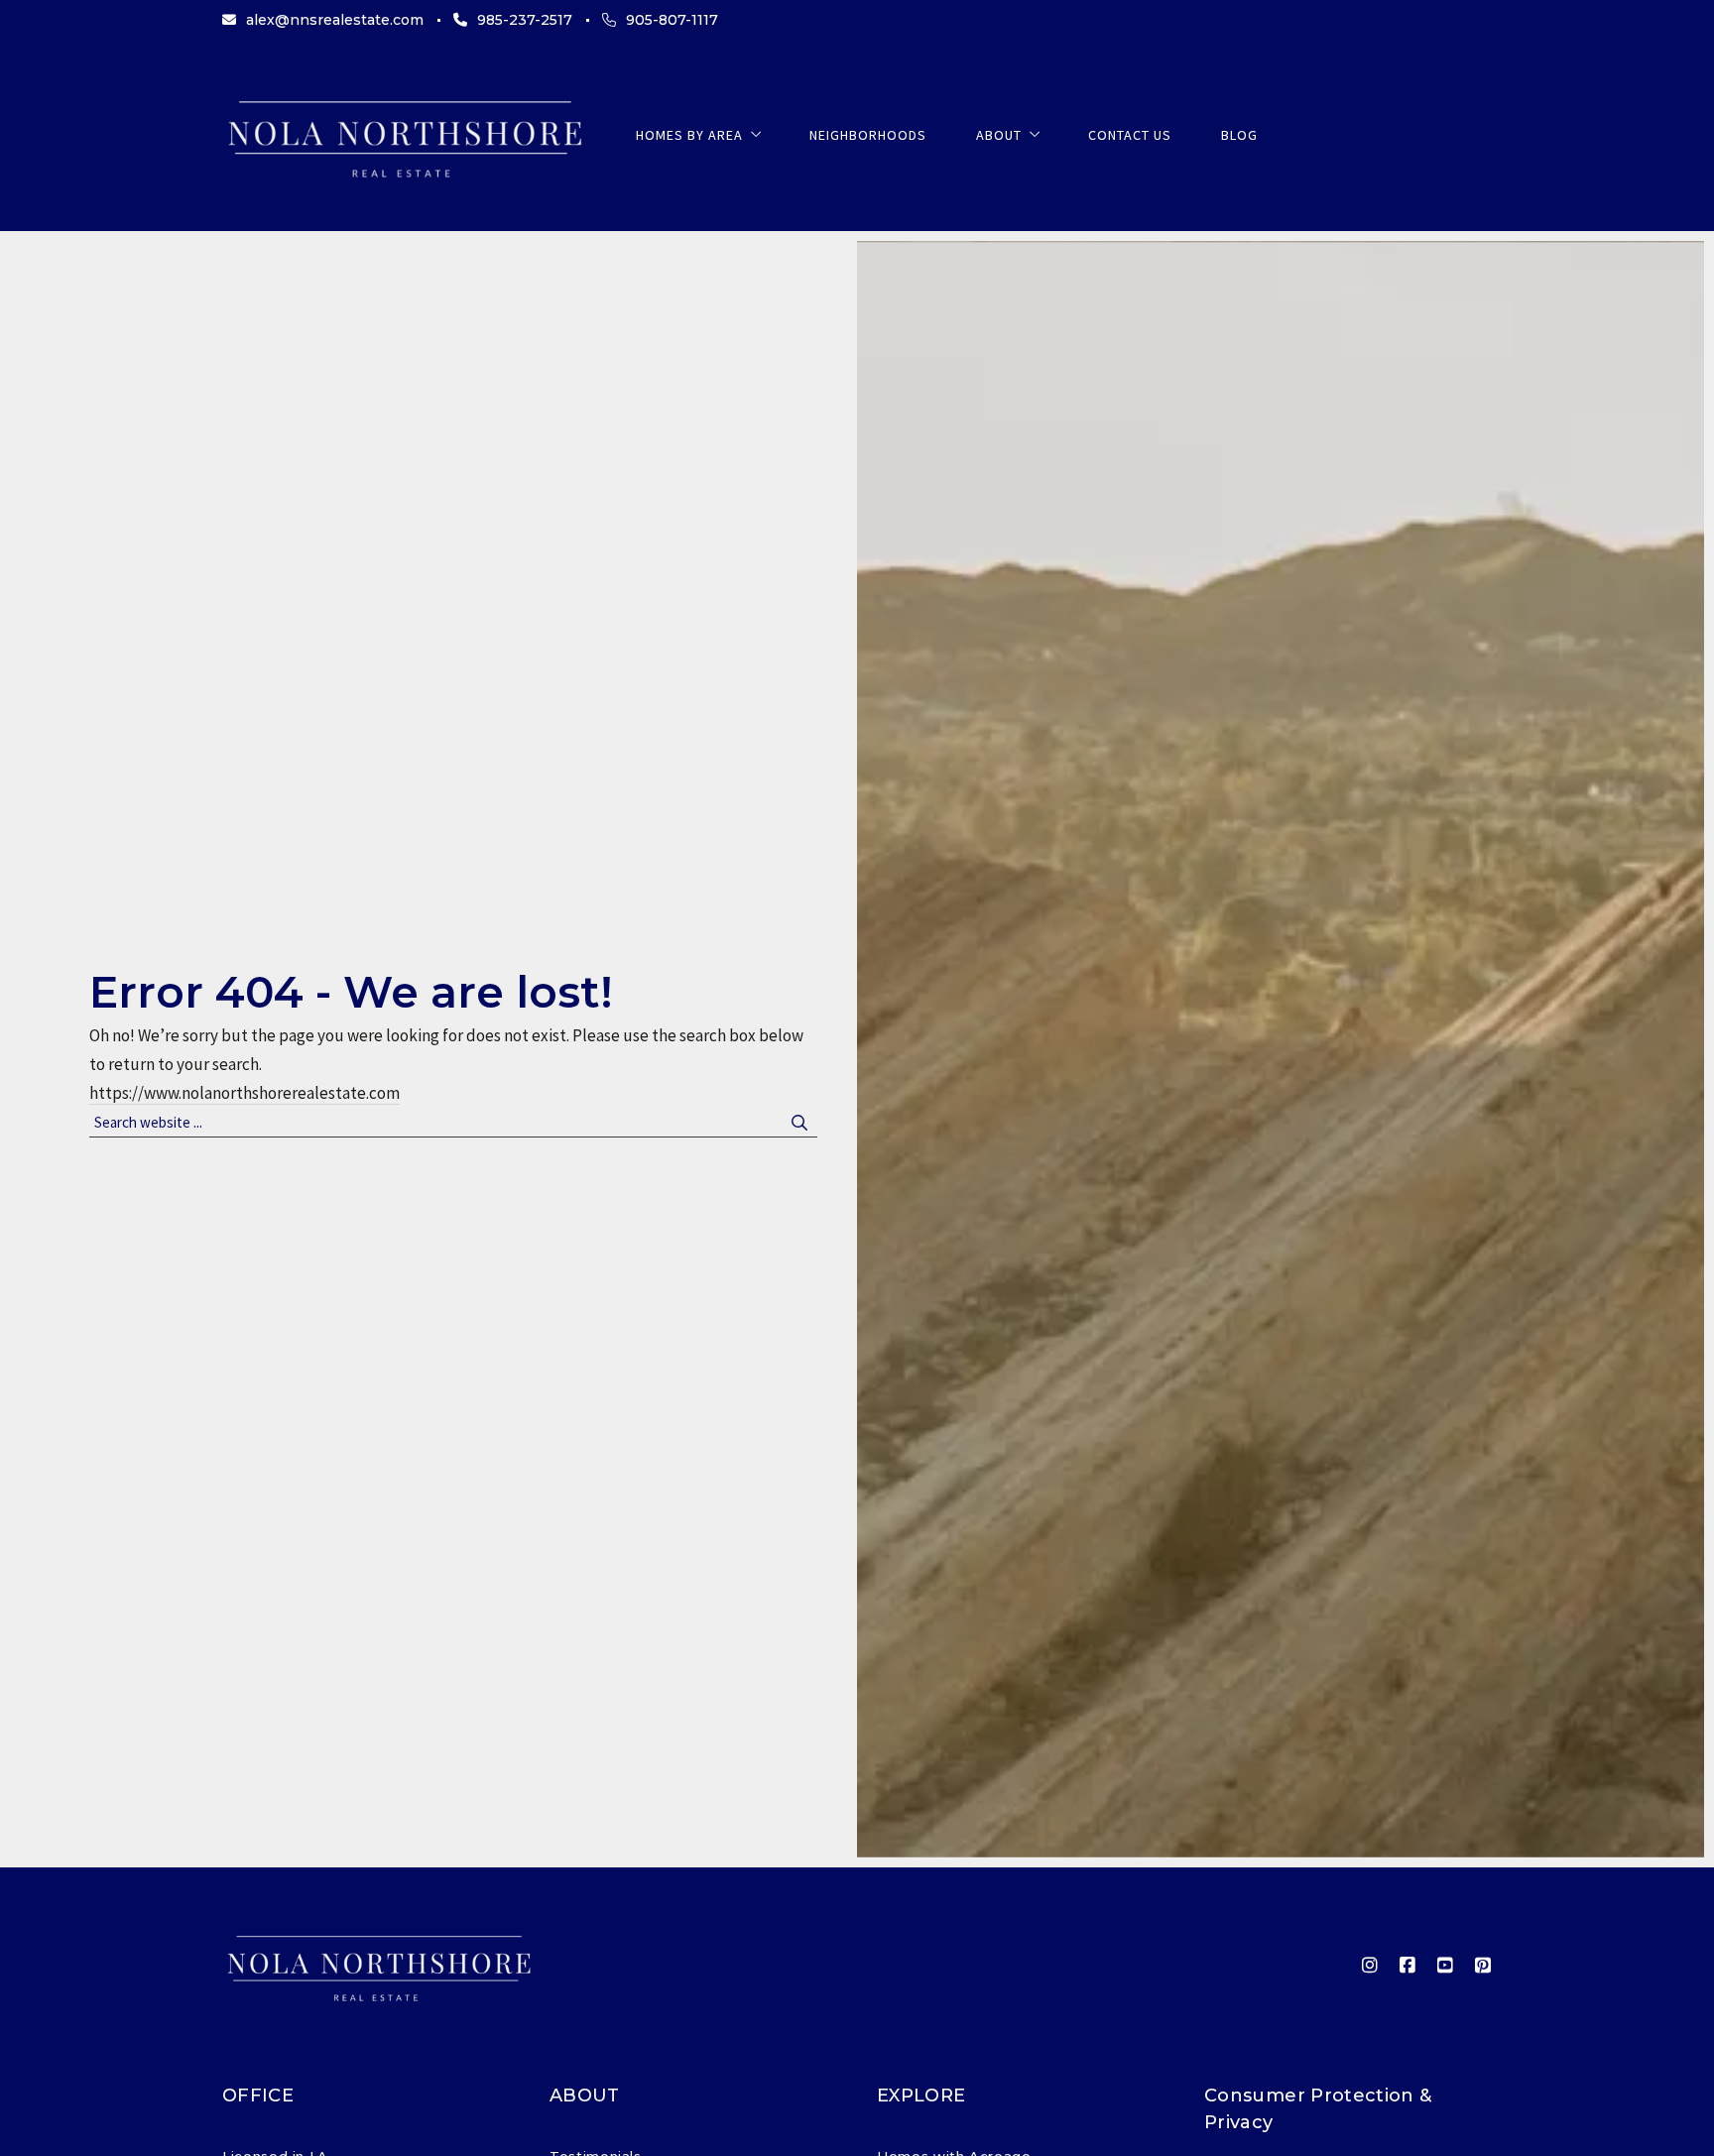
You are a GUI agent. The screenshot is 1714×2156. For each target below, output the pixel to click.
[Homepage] (404, 135)
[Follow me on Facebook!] (1408, 1966)
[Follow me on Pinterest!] (1483, 1966)
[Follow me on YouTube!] (1445, 1966)
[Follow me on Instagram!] (1370, 1966)
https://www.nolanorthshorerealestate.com (245, 1093)
